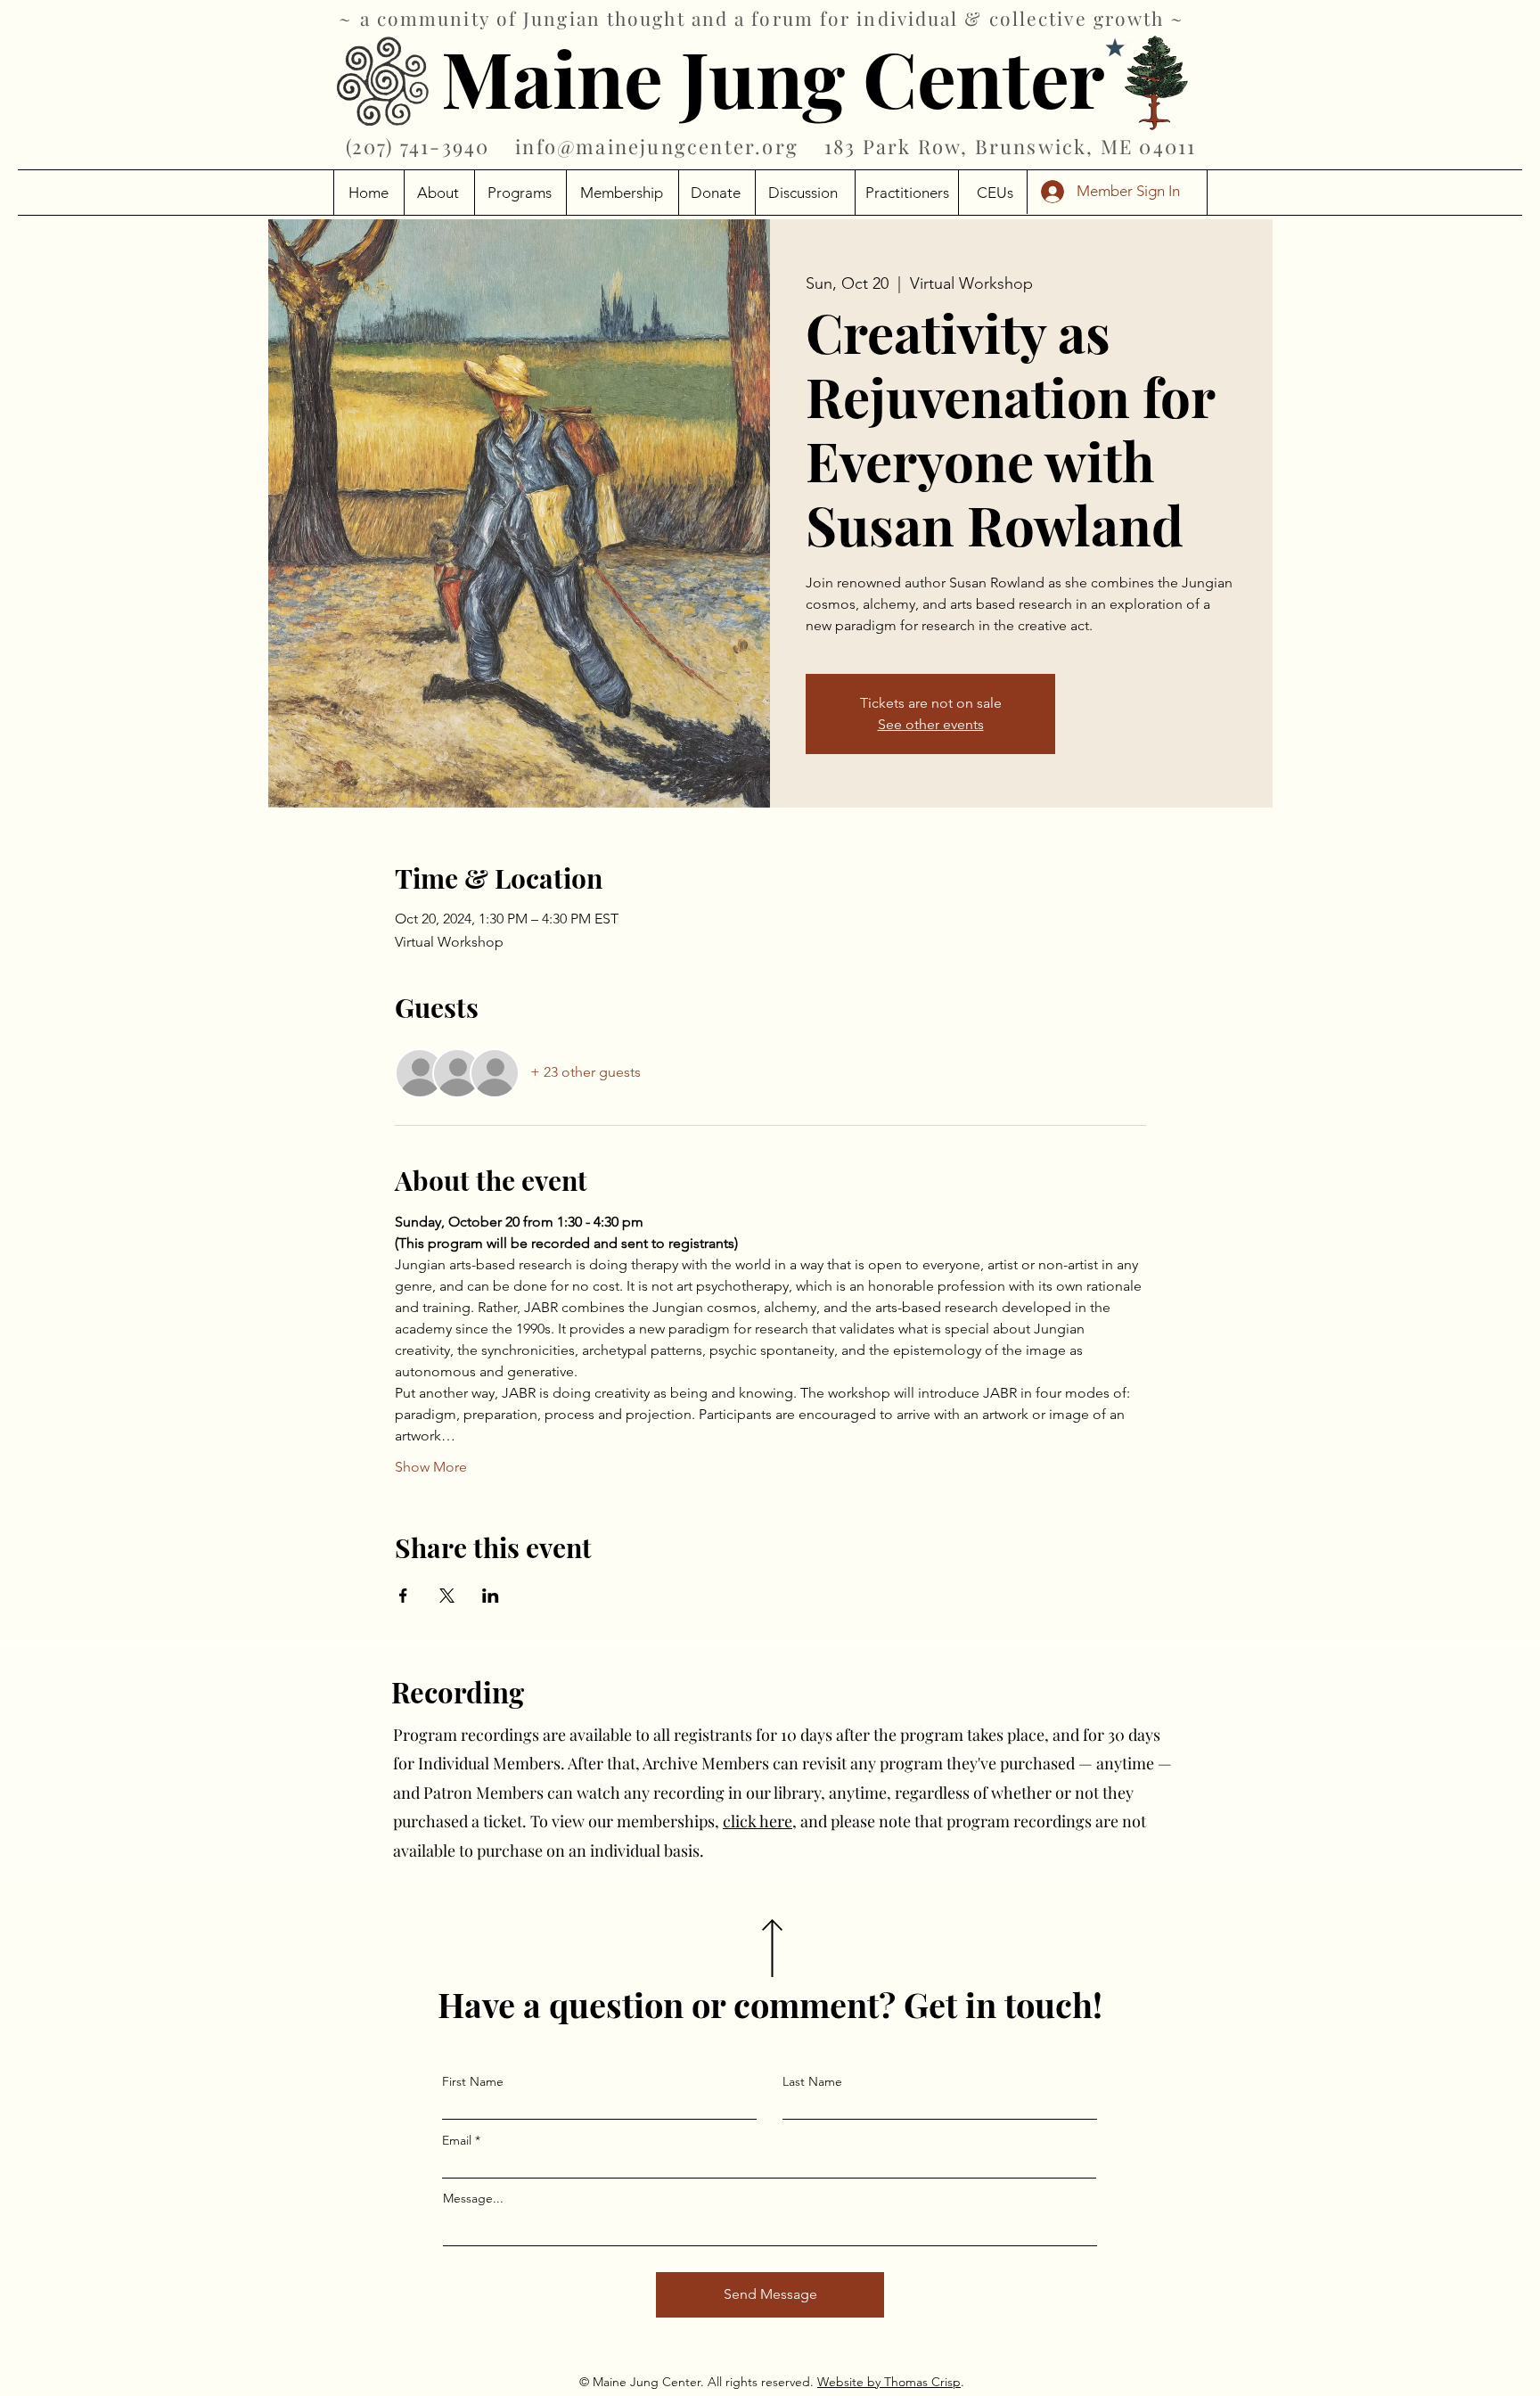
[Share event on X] (447, 1596)
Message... (473, 2198)
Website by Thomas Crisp (889, 2382)
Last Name (812, 2081)
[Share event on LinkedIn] (491, 1596)
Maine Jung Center (773, 77)
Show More (431, 1467)
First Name (473, 2081)
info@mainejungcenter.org (657, 146)
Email (457, 2140)
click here (758, 1821)
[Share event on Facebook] (403, 1596)
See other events (931, 724)
